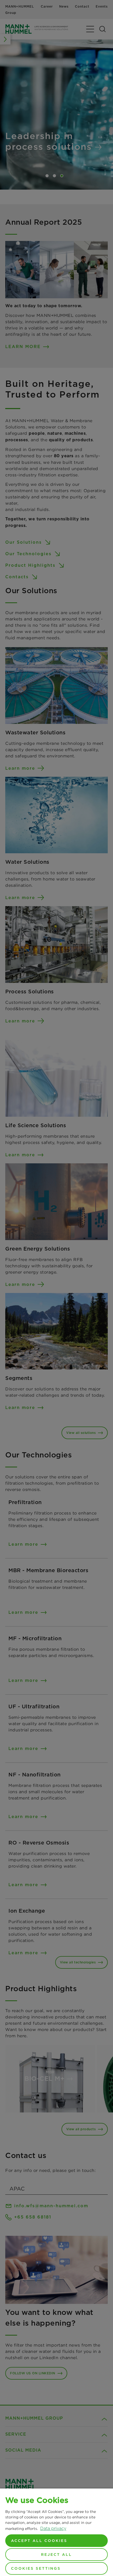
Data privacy (53, 2528)
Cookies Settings (36, 2568)
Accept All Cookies (39, 2541)
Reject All (56, 2555)
